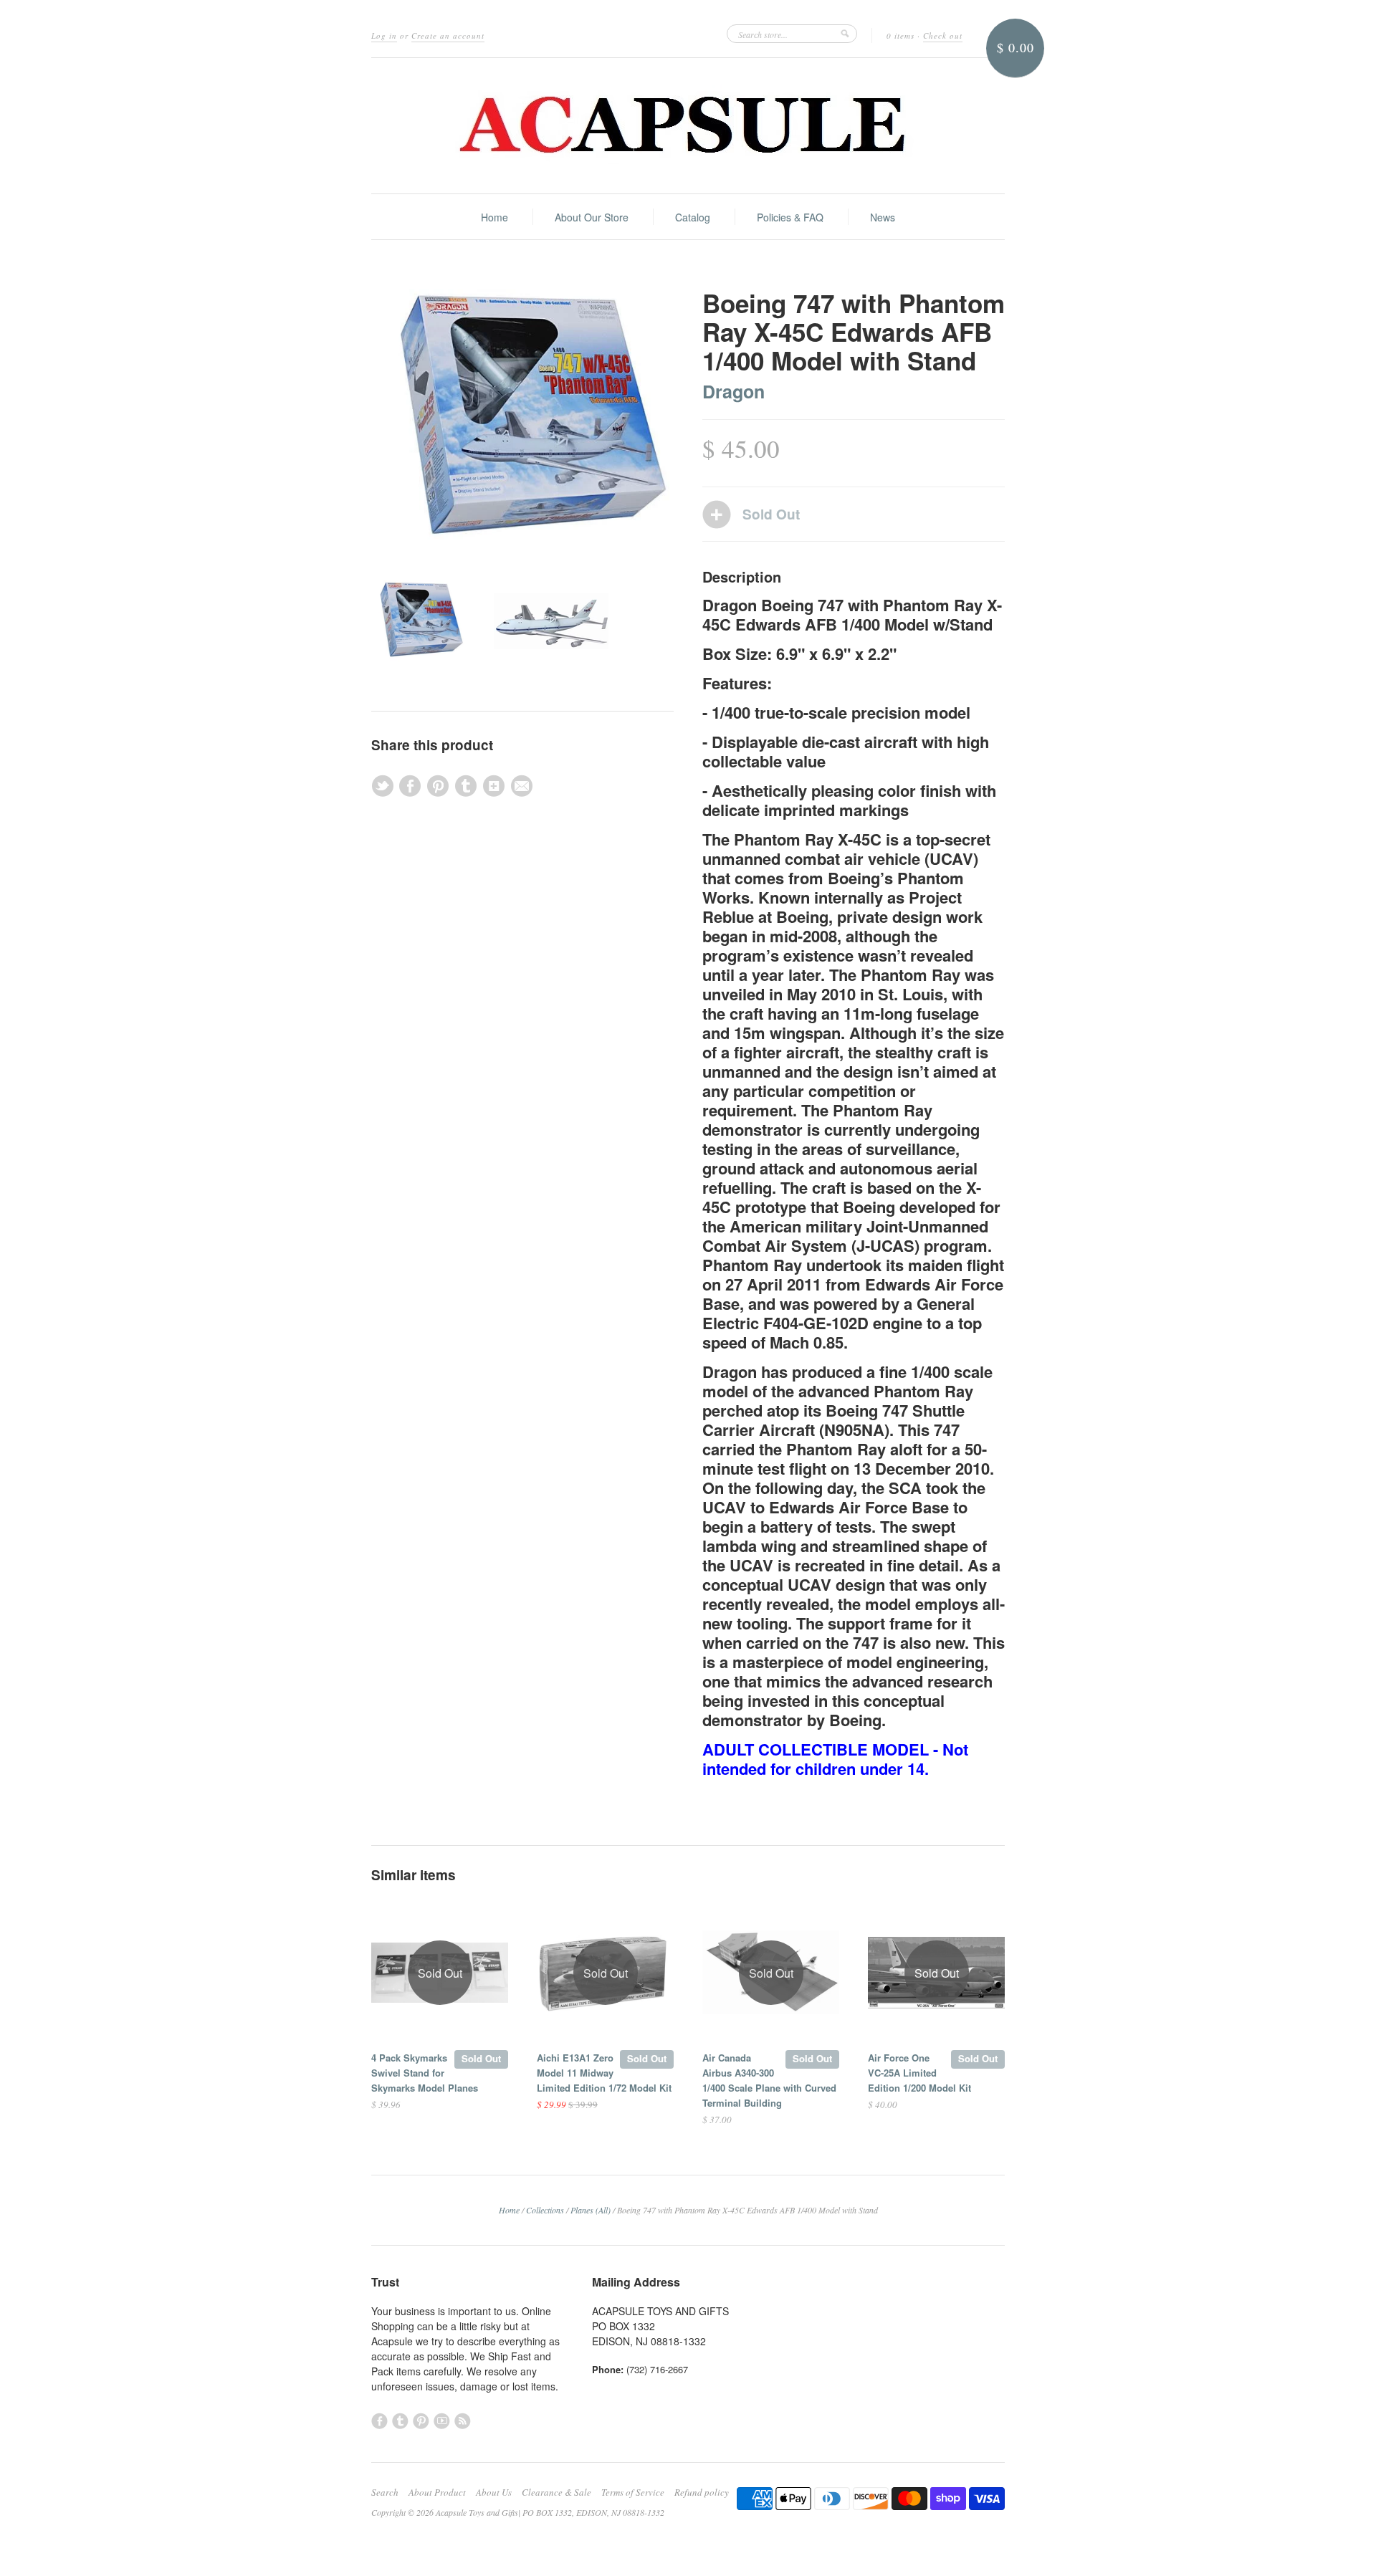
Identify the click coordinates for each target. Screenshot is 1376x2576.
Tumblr (400, 2421)
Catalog (693, 217)
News (883, 217)
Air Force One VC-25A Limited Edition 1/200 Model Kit (919, 2073)
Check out (943, 35)
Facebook (379, 2421)
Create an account (448, 35)
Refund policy (702, 2492)
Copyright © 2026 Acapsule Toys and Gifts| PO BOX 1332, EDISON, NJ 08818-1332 (518, 2512)
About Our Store (592, 217)
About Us (494, 2492)
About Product (437, 2492)
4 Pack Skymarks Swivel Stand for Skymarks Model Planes (425, 2073)
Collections (545, 2210)
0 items (900, 35)
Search (385, 2492)
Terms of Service (633, 2492)
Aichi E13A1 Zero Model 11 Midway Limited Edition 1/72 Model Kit (604, 2073)
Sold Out (481, 2058)
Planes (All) (591, 2210)
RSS (463, 2421)
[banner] (688, 126)
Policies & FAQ (790, 217)
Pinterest (421, 2421)
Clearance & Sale (556, 2492)
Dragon (734, 391)
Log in (384, 35)
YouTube (442, 2421)
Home (494, 217)
